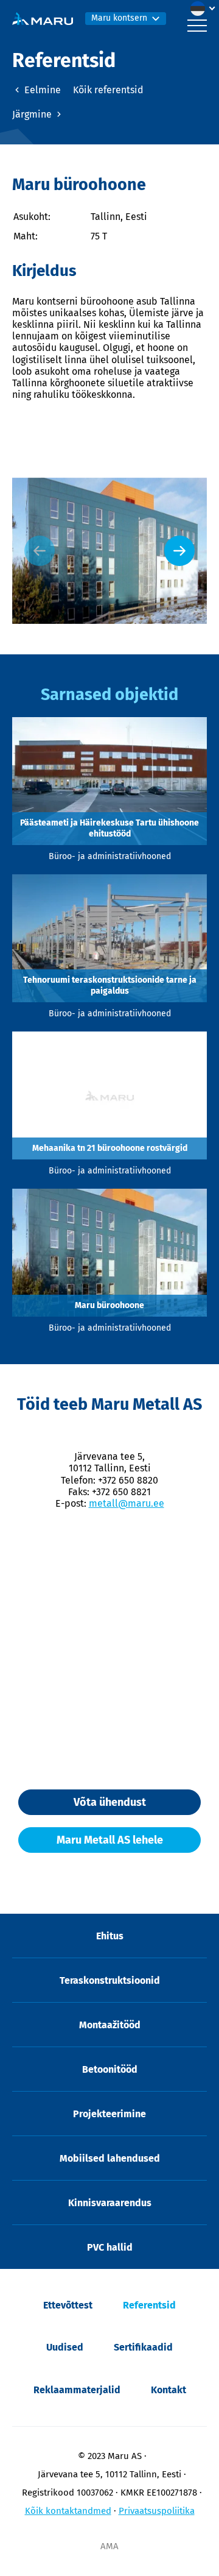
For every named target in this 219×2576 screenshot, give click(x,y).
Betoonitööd (110, 2069)
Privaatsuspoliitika (157, 2511)
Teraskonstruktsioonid (110, 1980)
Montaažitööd (110, 2025)
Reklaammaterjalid (77, 2390)
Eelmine (41, 90)
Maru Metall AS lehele (110, 1840)
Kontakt (169, 2390)
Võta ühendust (110, 1802)
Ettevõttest (68, 2305)
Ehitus (110, 1936)
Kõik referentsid (108, 90)
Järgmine (33, 114)
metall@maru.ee (127, 1503)
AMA (109, 2546)
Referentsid (149, 2305)
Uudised (65, 2347)
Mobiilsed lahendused (110, 2158)
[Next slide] (179, 551)
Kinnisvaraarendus (110, 2203)
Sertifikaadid (143, 2347)
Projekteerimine (109, 2114)
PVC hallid (110, 2247)
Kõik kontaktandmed (68, 2511)
